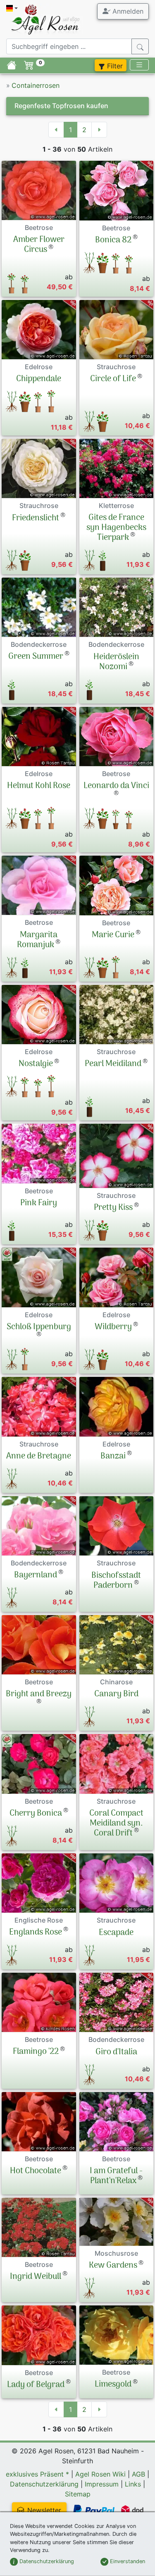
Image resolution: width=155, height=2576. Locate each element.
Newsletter (44, 2510)
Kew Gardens (113, 2266)
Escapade (116, 1933)
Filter (114, 66)
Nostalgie (36, 1064)
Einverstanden (127, 2561)
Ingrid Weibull (36, 2277)
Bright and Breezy (39, 1694)
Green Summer (36, 657)
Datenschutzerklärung (44, 2484)
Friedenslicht (36, 518)
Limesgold (113, 2385)
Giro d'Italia (116, 2052)
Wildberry (113, 1327)
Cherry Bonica (36, 1814)
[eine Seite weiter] (99, 130)
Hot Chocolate (36, 2171)
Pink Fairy (39, 1203)
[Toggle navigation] (139, 65)
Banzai (113, 1456)
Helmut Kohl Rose (39, 786)
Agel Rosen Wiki (100, 2474)
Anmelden (127, 11)
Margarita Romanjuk (37, 940)
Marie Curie (113, 935)
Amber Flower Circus (39, 245)
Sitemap (78, 2494)
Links (133, 2484)
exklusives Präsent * (37, 2474)
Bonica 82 (113, 240)
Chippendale (39, 379)
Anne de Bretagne (39, 1456)
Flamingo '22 (36, 2052)
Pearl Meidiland (113, 1064)
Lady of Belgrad (36, 2385)
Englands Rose (36, 1933)
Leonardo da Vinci (116, 786)
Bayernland (36, 1575)
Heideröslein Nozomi (116, 662)
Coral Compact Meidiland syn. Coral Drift (116, 1824)
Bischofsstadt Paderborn (116, 1581)
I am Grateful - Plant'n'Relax (116, 2176)
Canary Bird (116, 1694)
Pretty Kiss (113, 1208)
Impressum (102, 2484)
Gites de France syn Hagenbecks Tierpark (116, 528)
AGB (138, 2474)
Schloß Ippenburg (39, 1327)
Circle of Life (113, 379)
